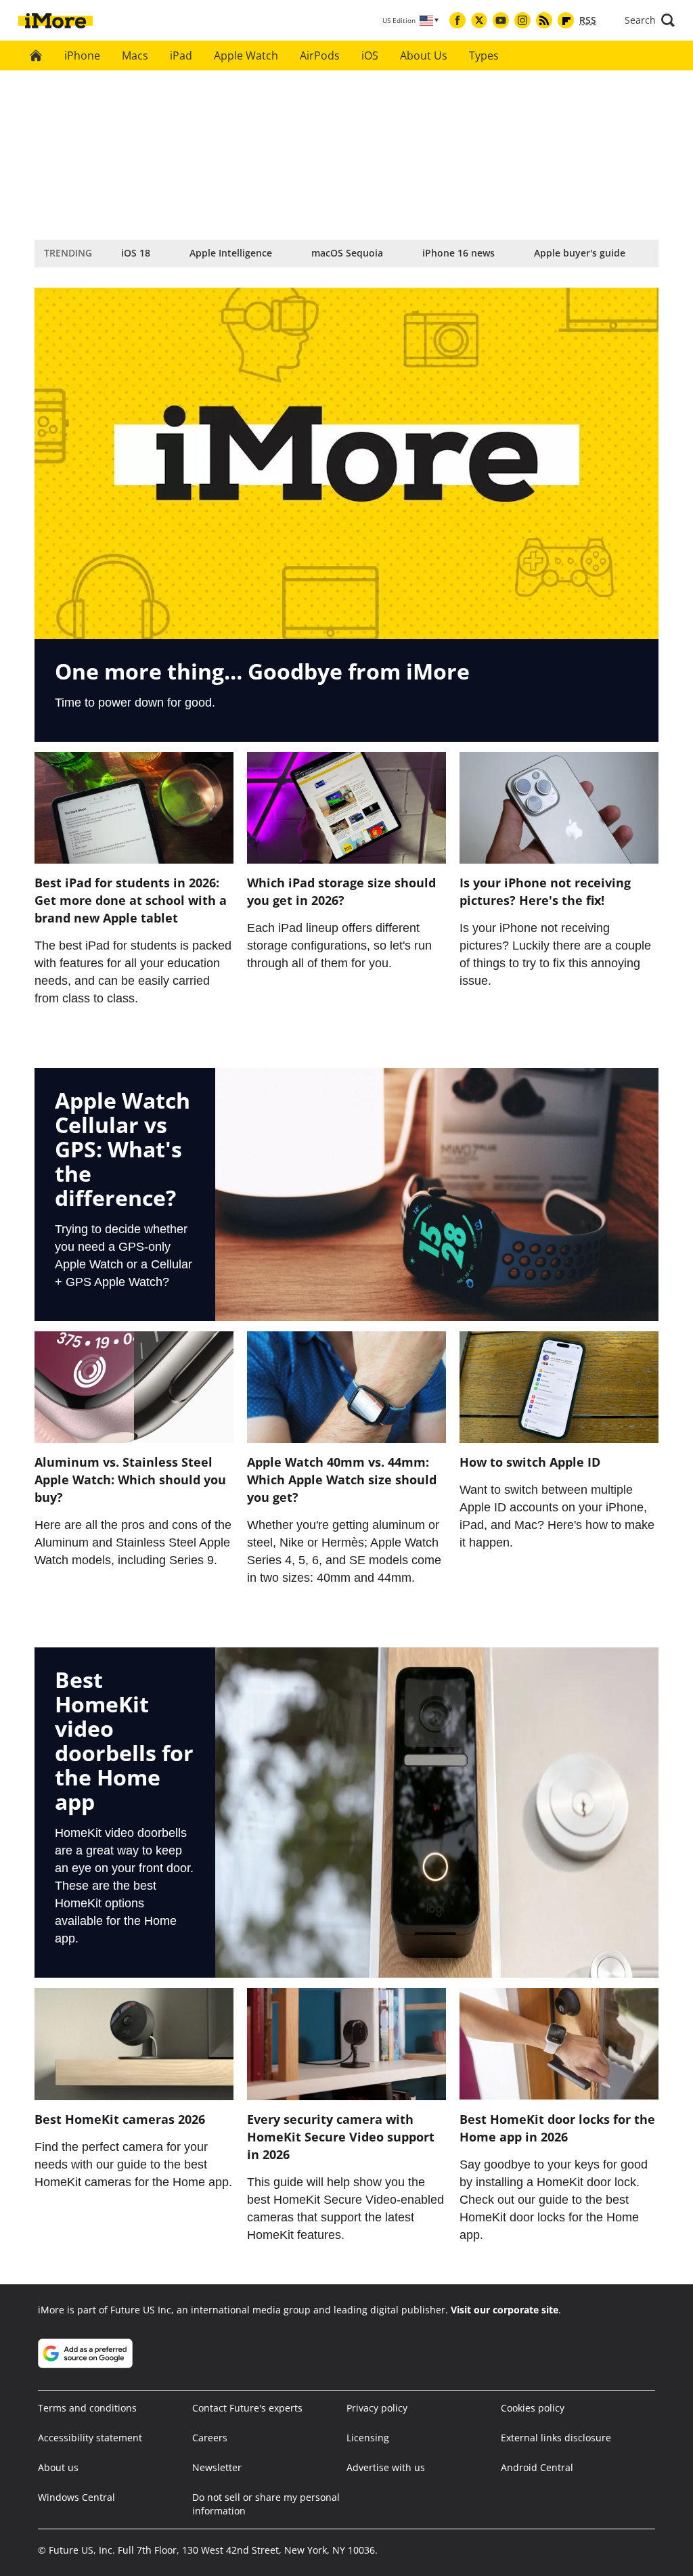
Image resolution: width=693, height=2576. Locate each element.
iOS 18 (136, 253)
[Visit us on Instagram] (522, 20)
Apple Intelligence (231, 253)
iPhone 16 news (459, 253)
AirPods (320, 55)
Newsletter (217, 2467)
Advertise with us (386, 2467)
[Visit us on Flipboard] (566, 20)
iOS (370, 55)
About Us (424, 55)
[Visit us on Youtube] (501, 20)
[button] (650, 20)
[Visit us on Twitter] (479, 20)
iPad (181, 55)
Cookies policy (533, 2408)
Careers (210, 2438)
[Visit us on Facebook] (457, 20)
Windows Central (76, 2497)
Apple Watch (246, 55)
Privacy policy (377, 2408)
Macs (135, 55)
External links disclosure (556, 2438)
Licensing (368, 2438)
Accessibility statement (90, 2438)
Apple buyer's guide (580, 253)
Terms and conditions (87, 2408)
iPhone (82, 55)
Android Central (537, 2467)
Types (484, 55)
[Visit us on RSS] (544, 20)
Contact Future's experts (247, 2408)
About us (58, 2467)
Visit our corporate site (505, 2310)
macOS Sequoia (347, 253)
